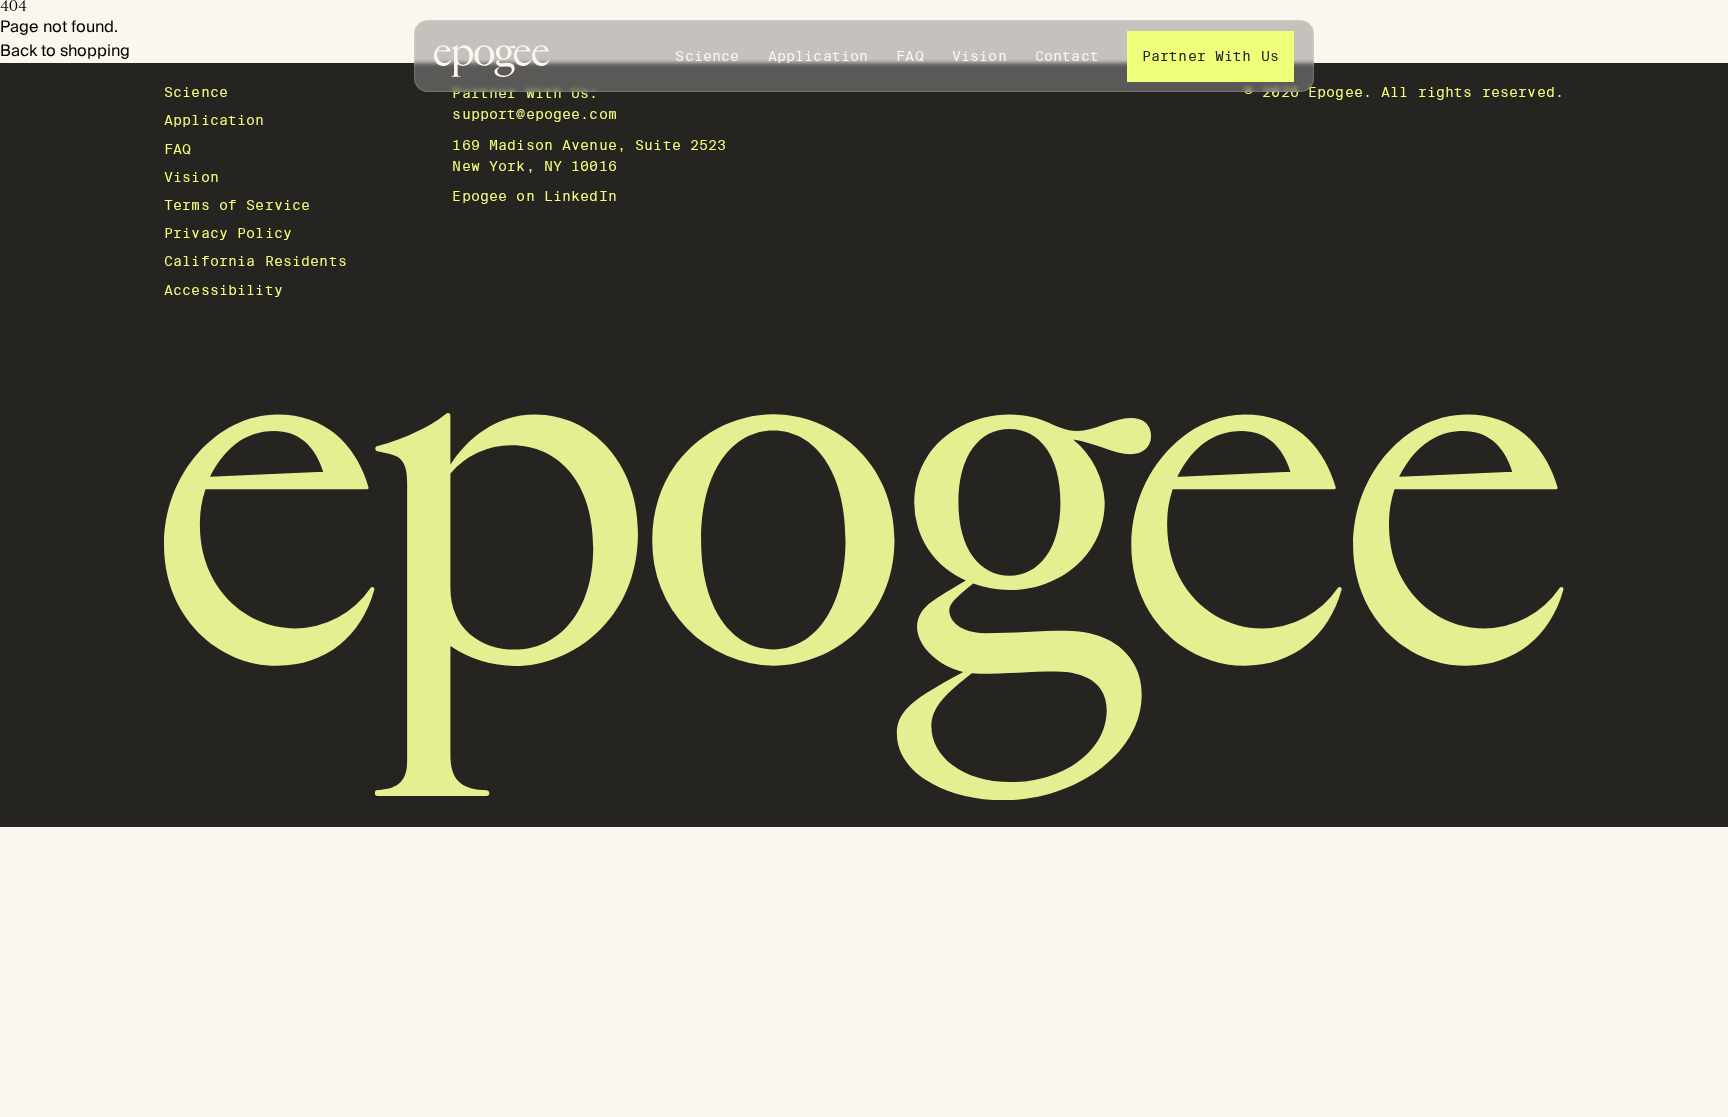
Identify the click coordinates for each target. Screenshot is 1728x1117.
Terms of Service (237, 205)
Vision (979, 56)
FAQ (909, 56)
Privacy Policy (228, 233)
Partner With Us (1210, 56)
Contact (1067, 56)
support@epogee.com (534, 114)
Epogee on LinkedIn (534, 196)
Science (707, 56)
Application (818, 56)
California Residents (255, 261)
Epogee (1335, 92)
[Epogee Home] (492, 56)
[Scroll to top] (864, 607)
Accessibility (223, 290)
